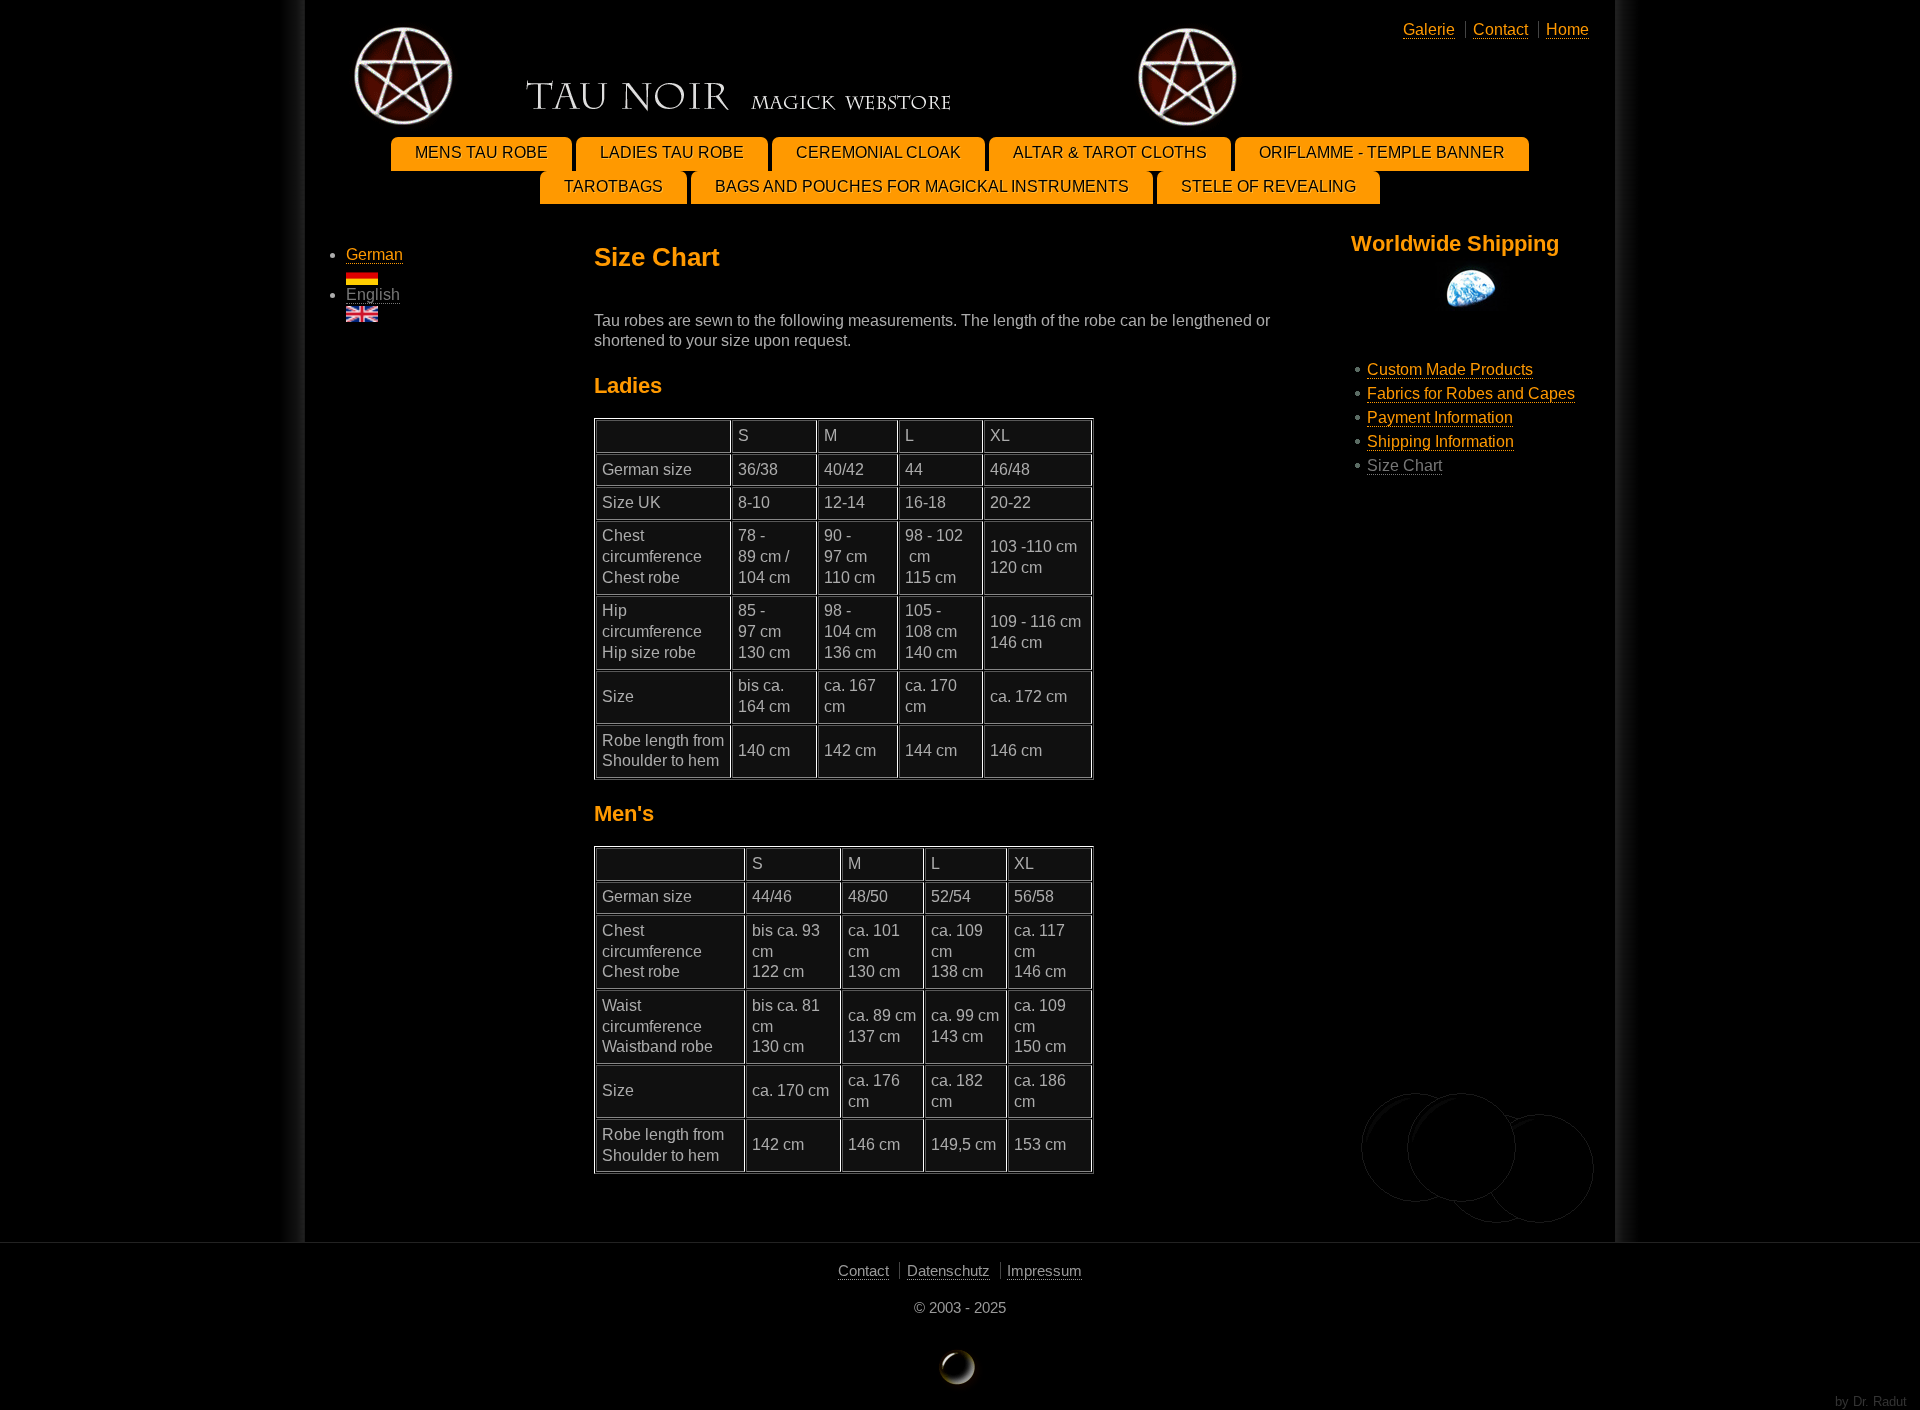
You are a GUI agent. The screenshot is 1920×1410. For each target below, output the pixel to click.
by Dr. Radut (1871, 1401)
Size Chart (1404, 465)
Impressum (1044, 1270)
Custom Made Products (1450, 369)
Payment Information (1440, 417)
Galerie (1429, 29)
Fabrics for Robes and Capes (1471, 393)
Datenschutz (948, 1270)
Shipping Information (1440, 441)
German (374, 254)
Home (1567, 29)
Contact (1500, 29)
